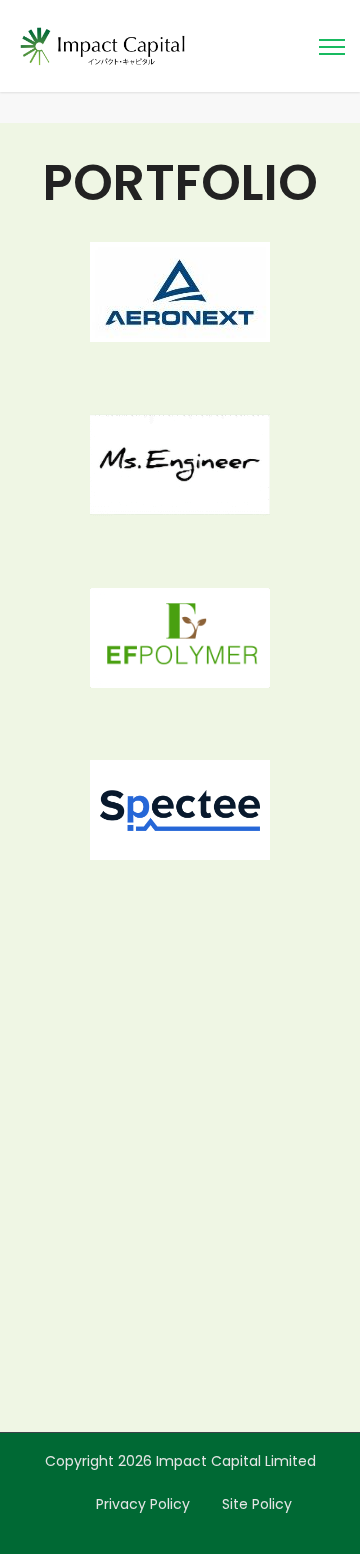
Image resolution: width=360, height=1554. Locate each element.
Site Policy (257, 1504)
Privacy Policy (143, 1504)
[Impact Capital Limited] (102, 44)
